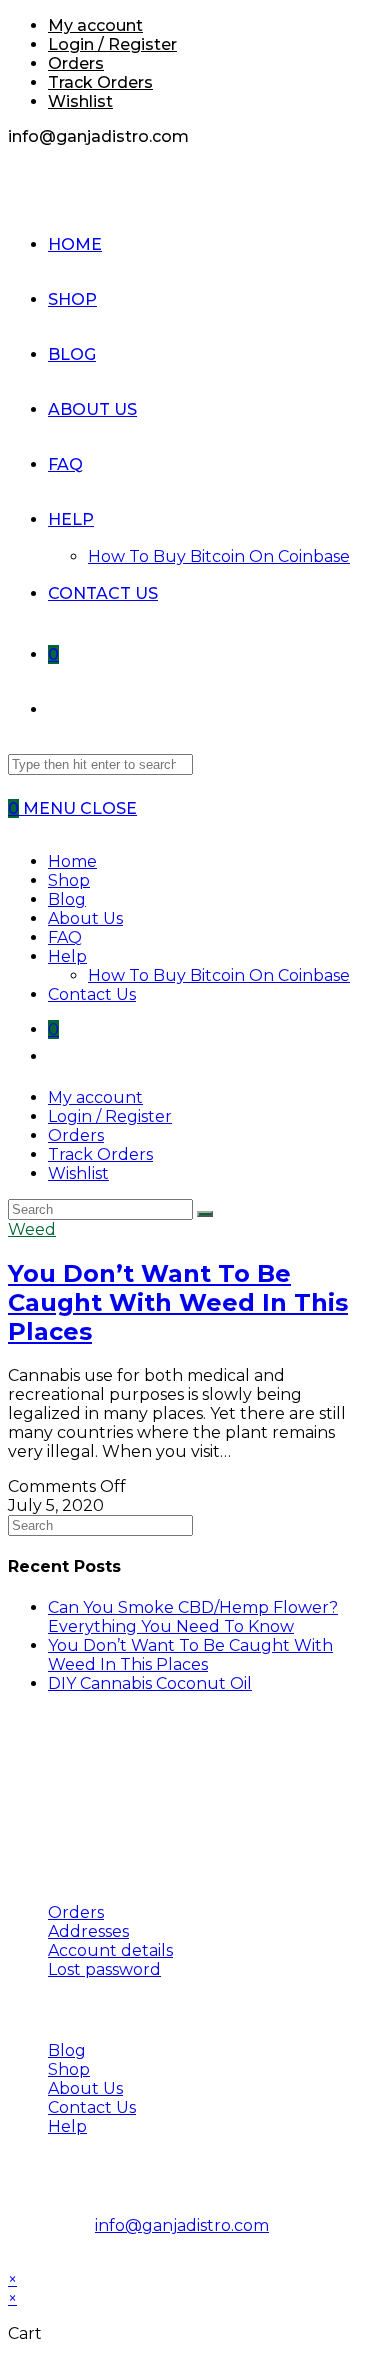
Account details (110, 1950)
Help (67, 956)
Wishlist (80, 101)
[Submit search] (205, 1214)
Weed (32, 1229)
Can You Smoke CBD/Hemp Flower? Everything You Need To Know (193, 1617)
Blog (67, 899)
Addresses (88, 1931)
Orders (76, 63)
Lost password (104, 1969)
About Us (85, 918)
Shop (69, 880)
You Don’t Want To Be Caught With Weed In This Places (178, 1302)
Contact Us (92, 994)
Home (72, 861)
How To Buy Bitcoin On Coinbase (219, 975)
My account (95, 25)
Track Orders (100, 82)
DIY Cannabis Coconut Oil (150, 1683)
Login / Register (112, 44)
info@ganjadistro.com (182, 2225)
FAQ (65, 937)
